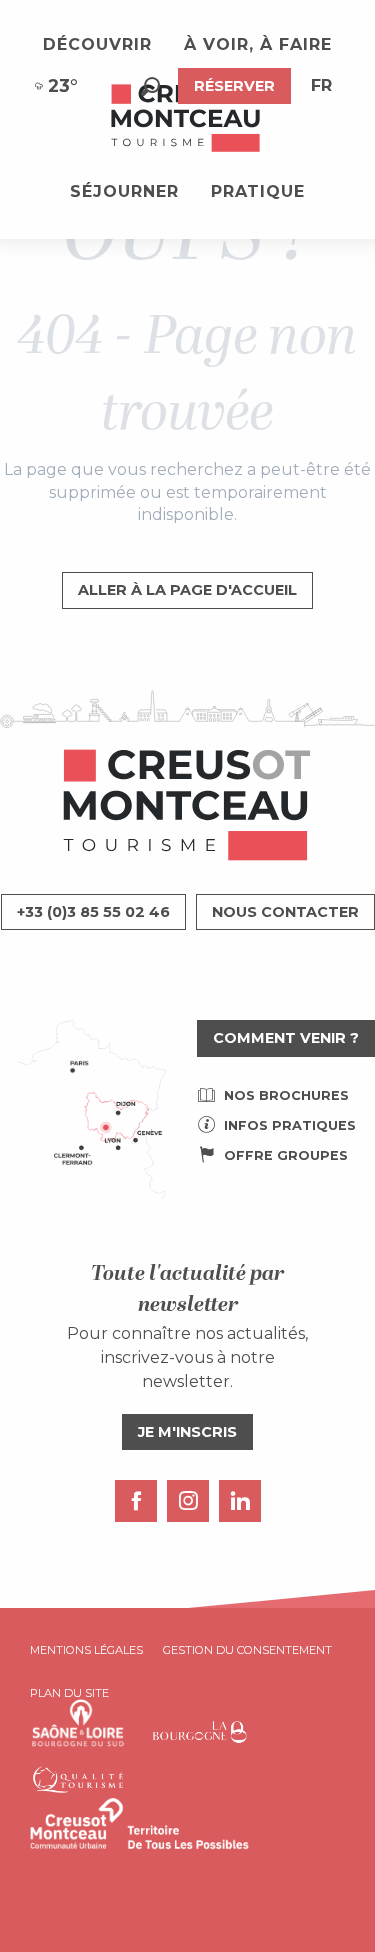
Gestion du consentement (247, 1650)
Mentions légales (86, 1650)
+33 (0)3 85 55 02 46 (93, 912)
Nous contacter (285, 912)
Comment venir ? (286, 1038)
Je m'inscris (187, 1432)
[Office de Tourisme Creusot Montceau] (187, 119)
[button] (150, 86)
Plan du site (69, 1693)
